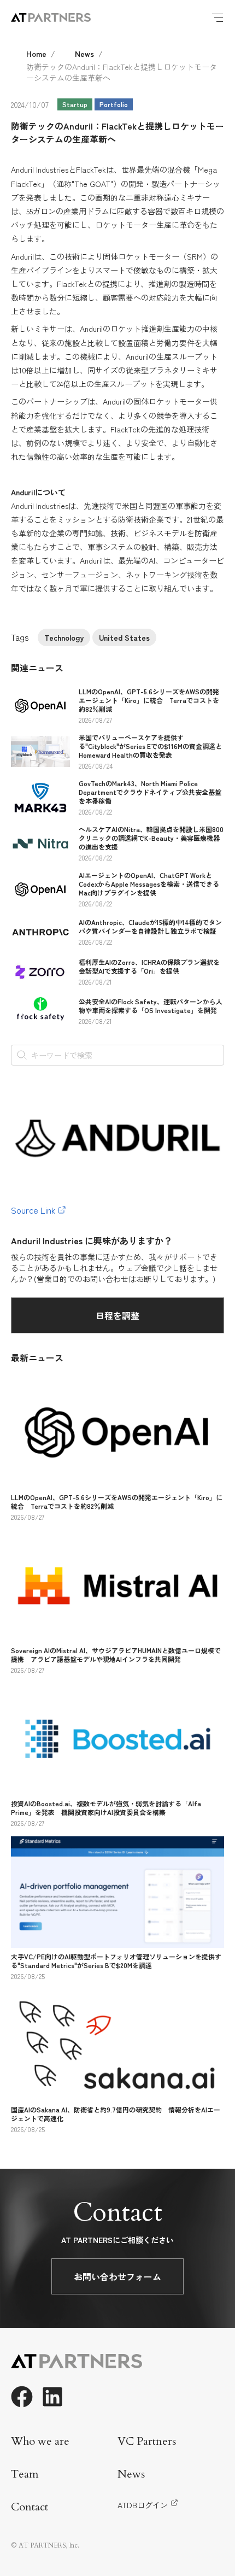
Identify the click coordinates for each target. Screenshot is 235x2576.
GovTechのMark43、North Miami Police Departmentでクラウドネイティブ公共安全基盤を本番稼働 (150, 792)
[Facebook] (22, 2397)
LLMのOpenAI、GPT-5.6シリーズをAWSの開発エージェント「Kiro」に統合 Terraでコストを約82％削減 (149, 700)
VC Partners (147, 2441)
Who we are (40, 2441)
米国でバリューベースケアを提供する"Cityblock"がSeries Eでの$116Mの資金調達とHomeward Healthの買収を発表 (150, 746)
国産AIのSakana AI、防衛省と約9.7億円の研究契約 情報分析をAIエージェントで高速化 (116, 2114)
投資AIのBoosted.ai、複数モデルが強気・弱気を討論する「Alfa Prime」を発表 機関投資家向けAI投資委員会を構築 (106, 1808)
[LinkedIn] (52, 2397)
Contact (30, 2507)
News (84, 54)
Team (25, 2474)
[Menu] (218, 17)
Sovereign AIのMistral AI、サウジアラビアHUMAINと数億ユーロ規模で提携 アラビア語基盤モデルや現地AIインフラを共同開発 (116, 1655)
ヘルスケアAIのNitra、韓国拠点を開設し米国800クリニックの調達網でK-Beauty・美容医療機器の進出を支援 (151, 838)
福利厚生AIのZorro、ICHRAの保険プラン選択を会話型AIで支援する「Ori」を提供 (149, 966)
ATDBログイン (143, 2505)
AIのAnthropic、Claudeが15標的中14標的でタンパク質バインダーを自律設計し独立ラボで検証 (150, 926)
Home (36, 54)
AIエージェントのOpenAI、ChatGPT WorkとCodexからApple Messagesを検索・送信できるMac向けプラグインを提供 (149, 884)
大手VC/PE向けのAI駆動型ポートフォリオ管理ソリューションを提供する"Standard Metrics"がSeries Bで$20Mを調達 (116, 1961)
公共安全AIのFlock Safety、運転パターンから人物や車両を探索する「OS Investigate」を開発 (151, 1006)
